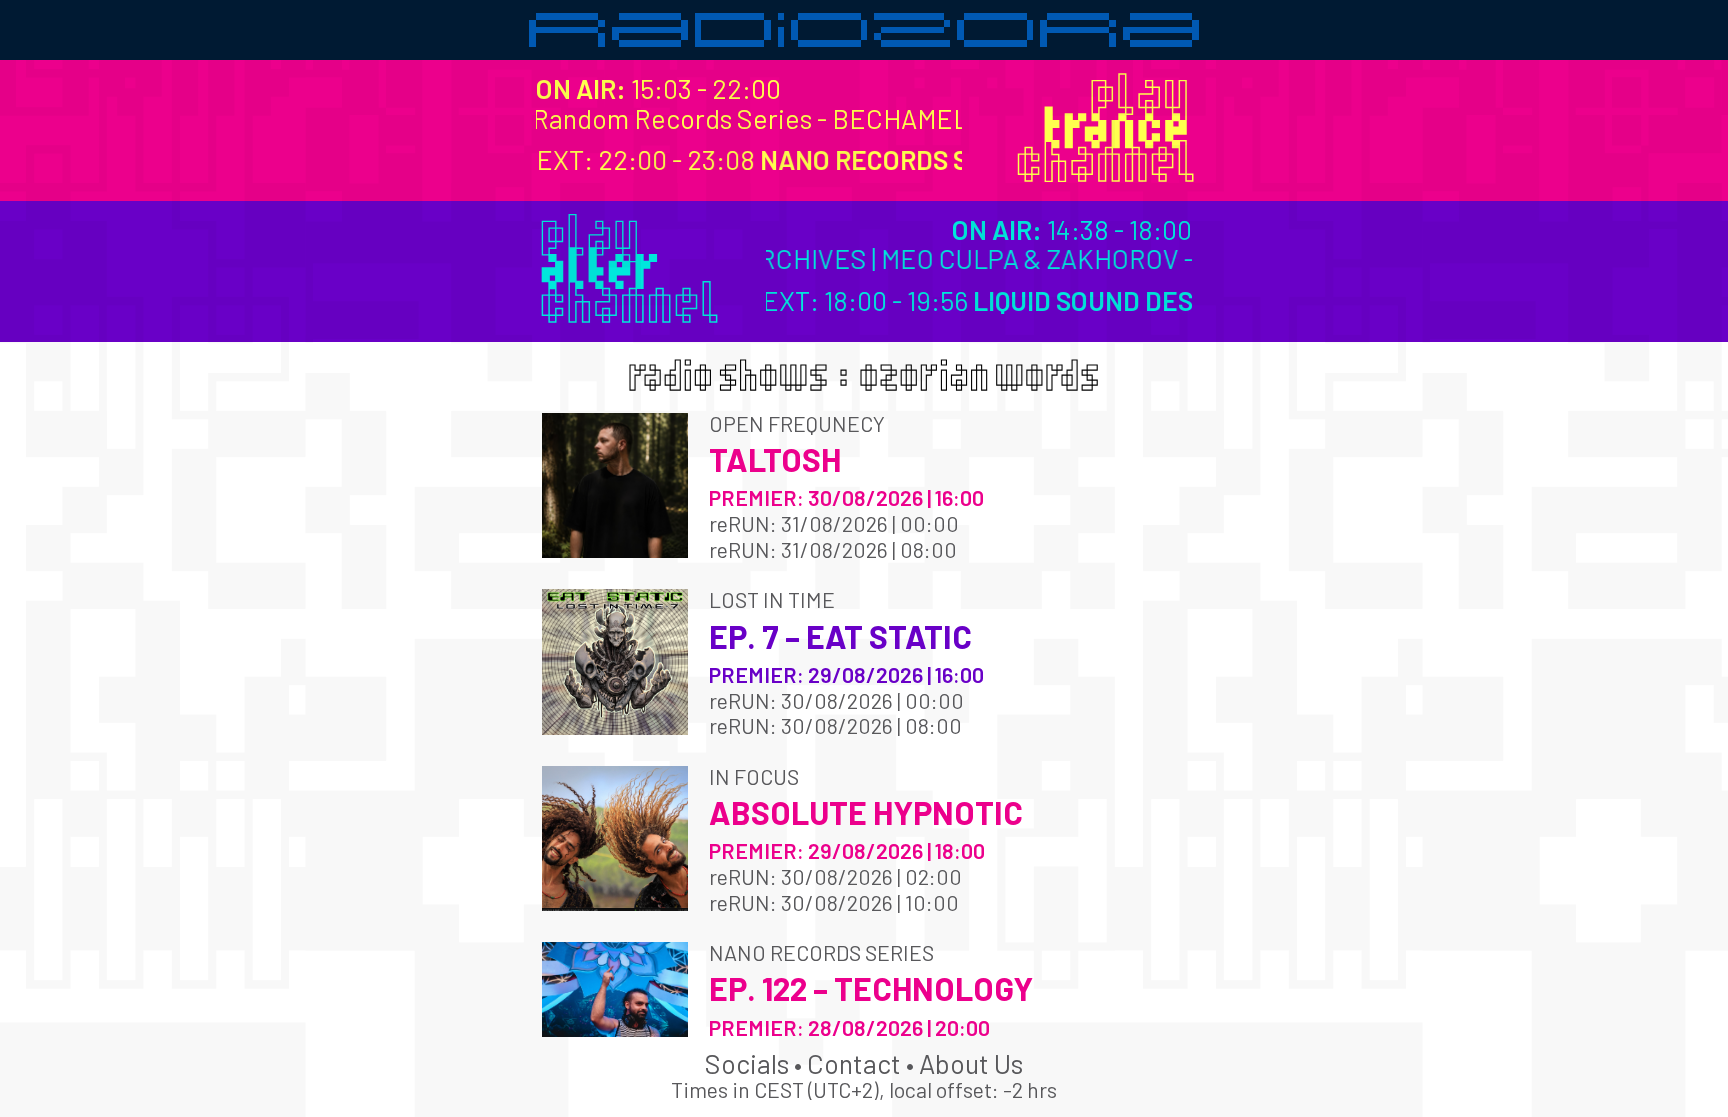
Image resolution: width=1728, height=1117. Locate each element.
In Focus (754, 776)
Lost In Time (772, 599)
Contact (854, 1063)
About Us (971, 1063)
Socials (747, 1063)
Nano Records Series (821, 952)
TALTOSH (775, 459)
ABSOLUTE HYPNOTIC (866, 812)
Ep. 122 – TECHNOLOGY (871, 988)
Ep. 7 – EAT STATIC (840, 636)
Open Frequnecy (797, 423)
